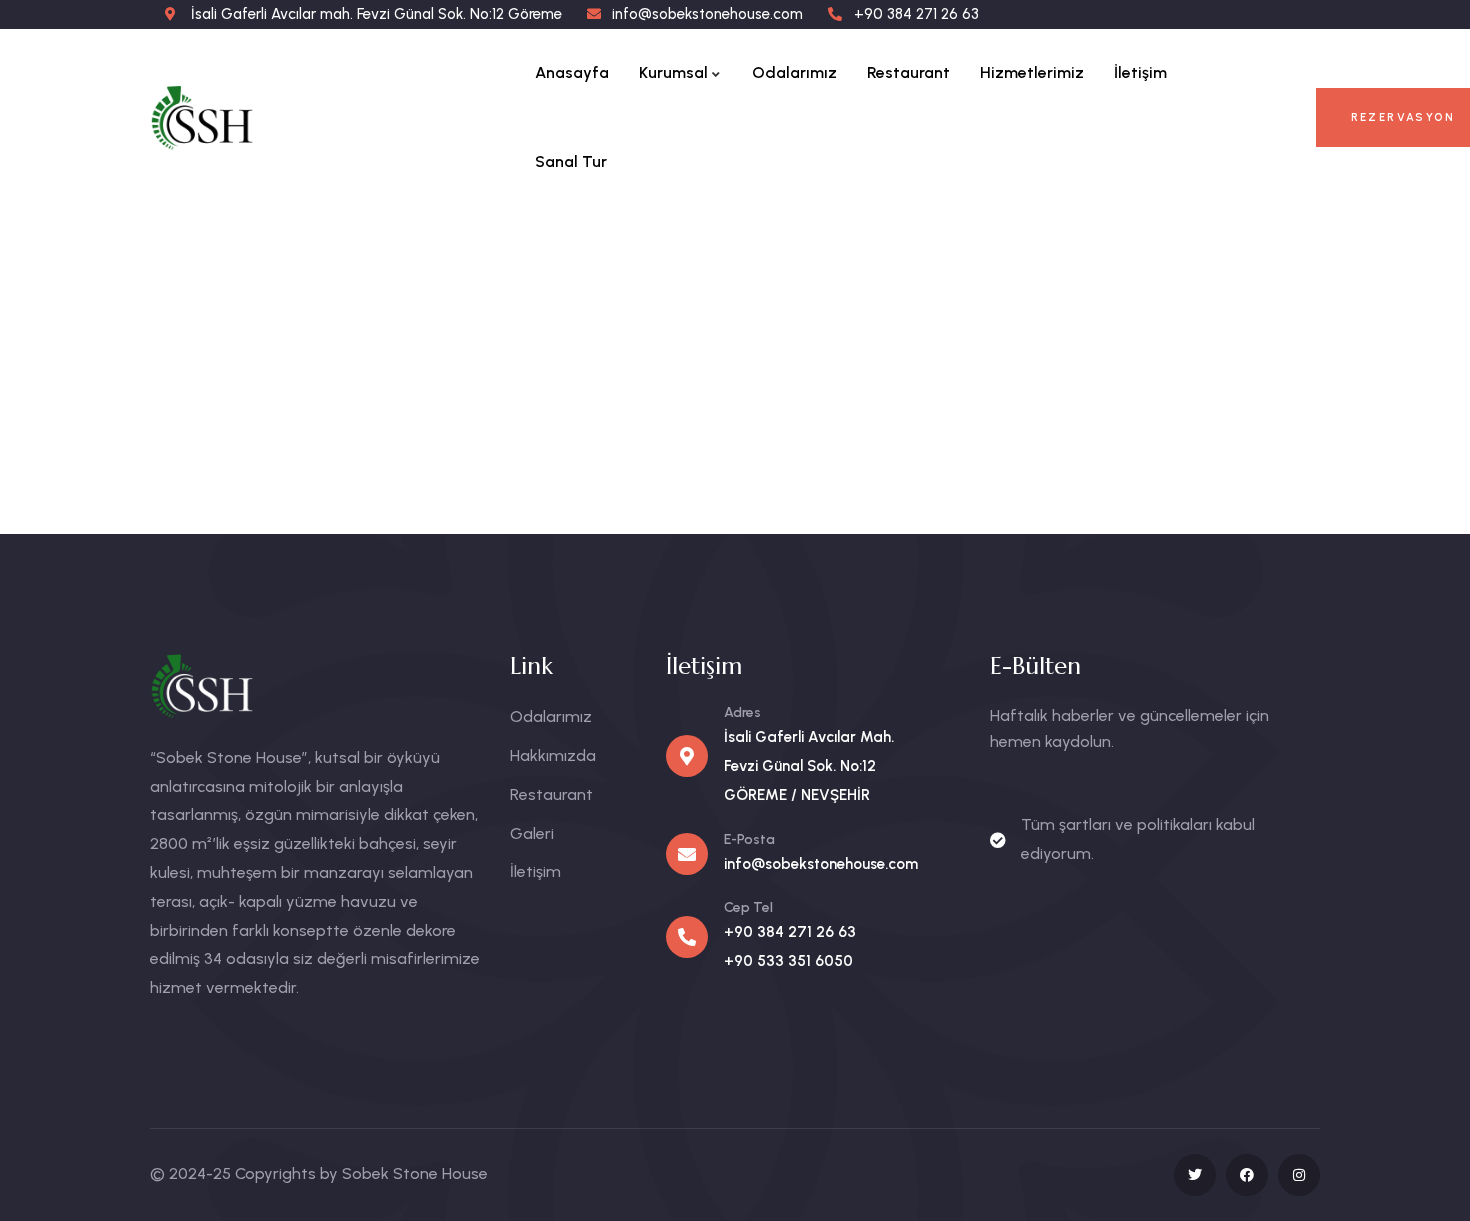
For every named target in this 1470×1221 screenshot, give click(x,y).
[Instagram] (1299, 1175)
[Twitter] (1195, 1175)
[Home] (222, 117)
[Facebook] (1247, 1175)
